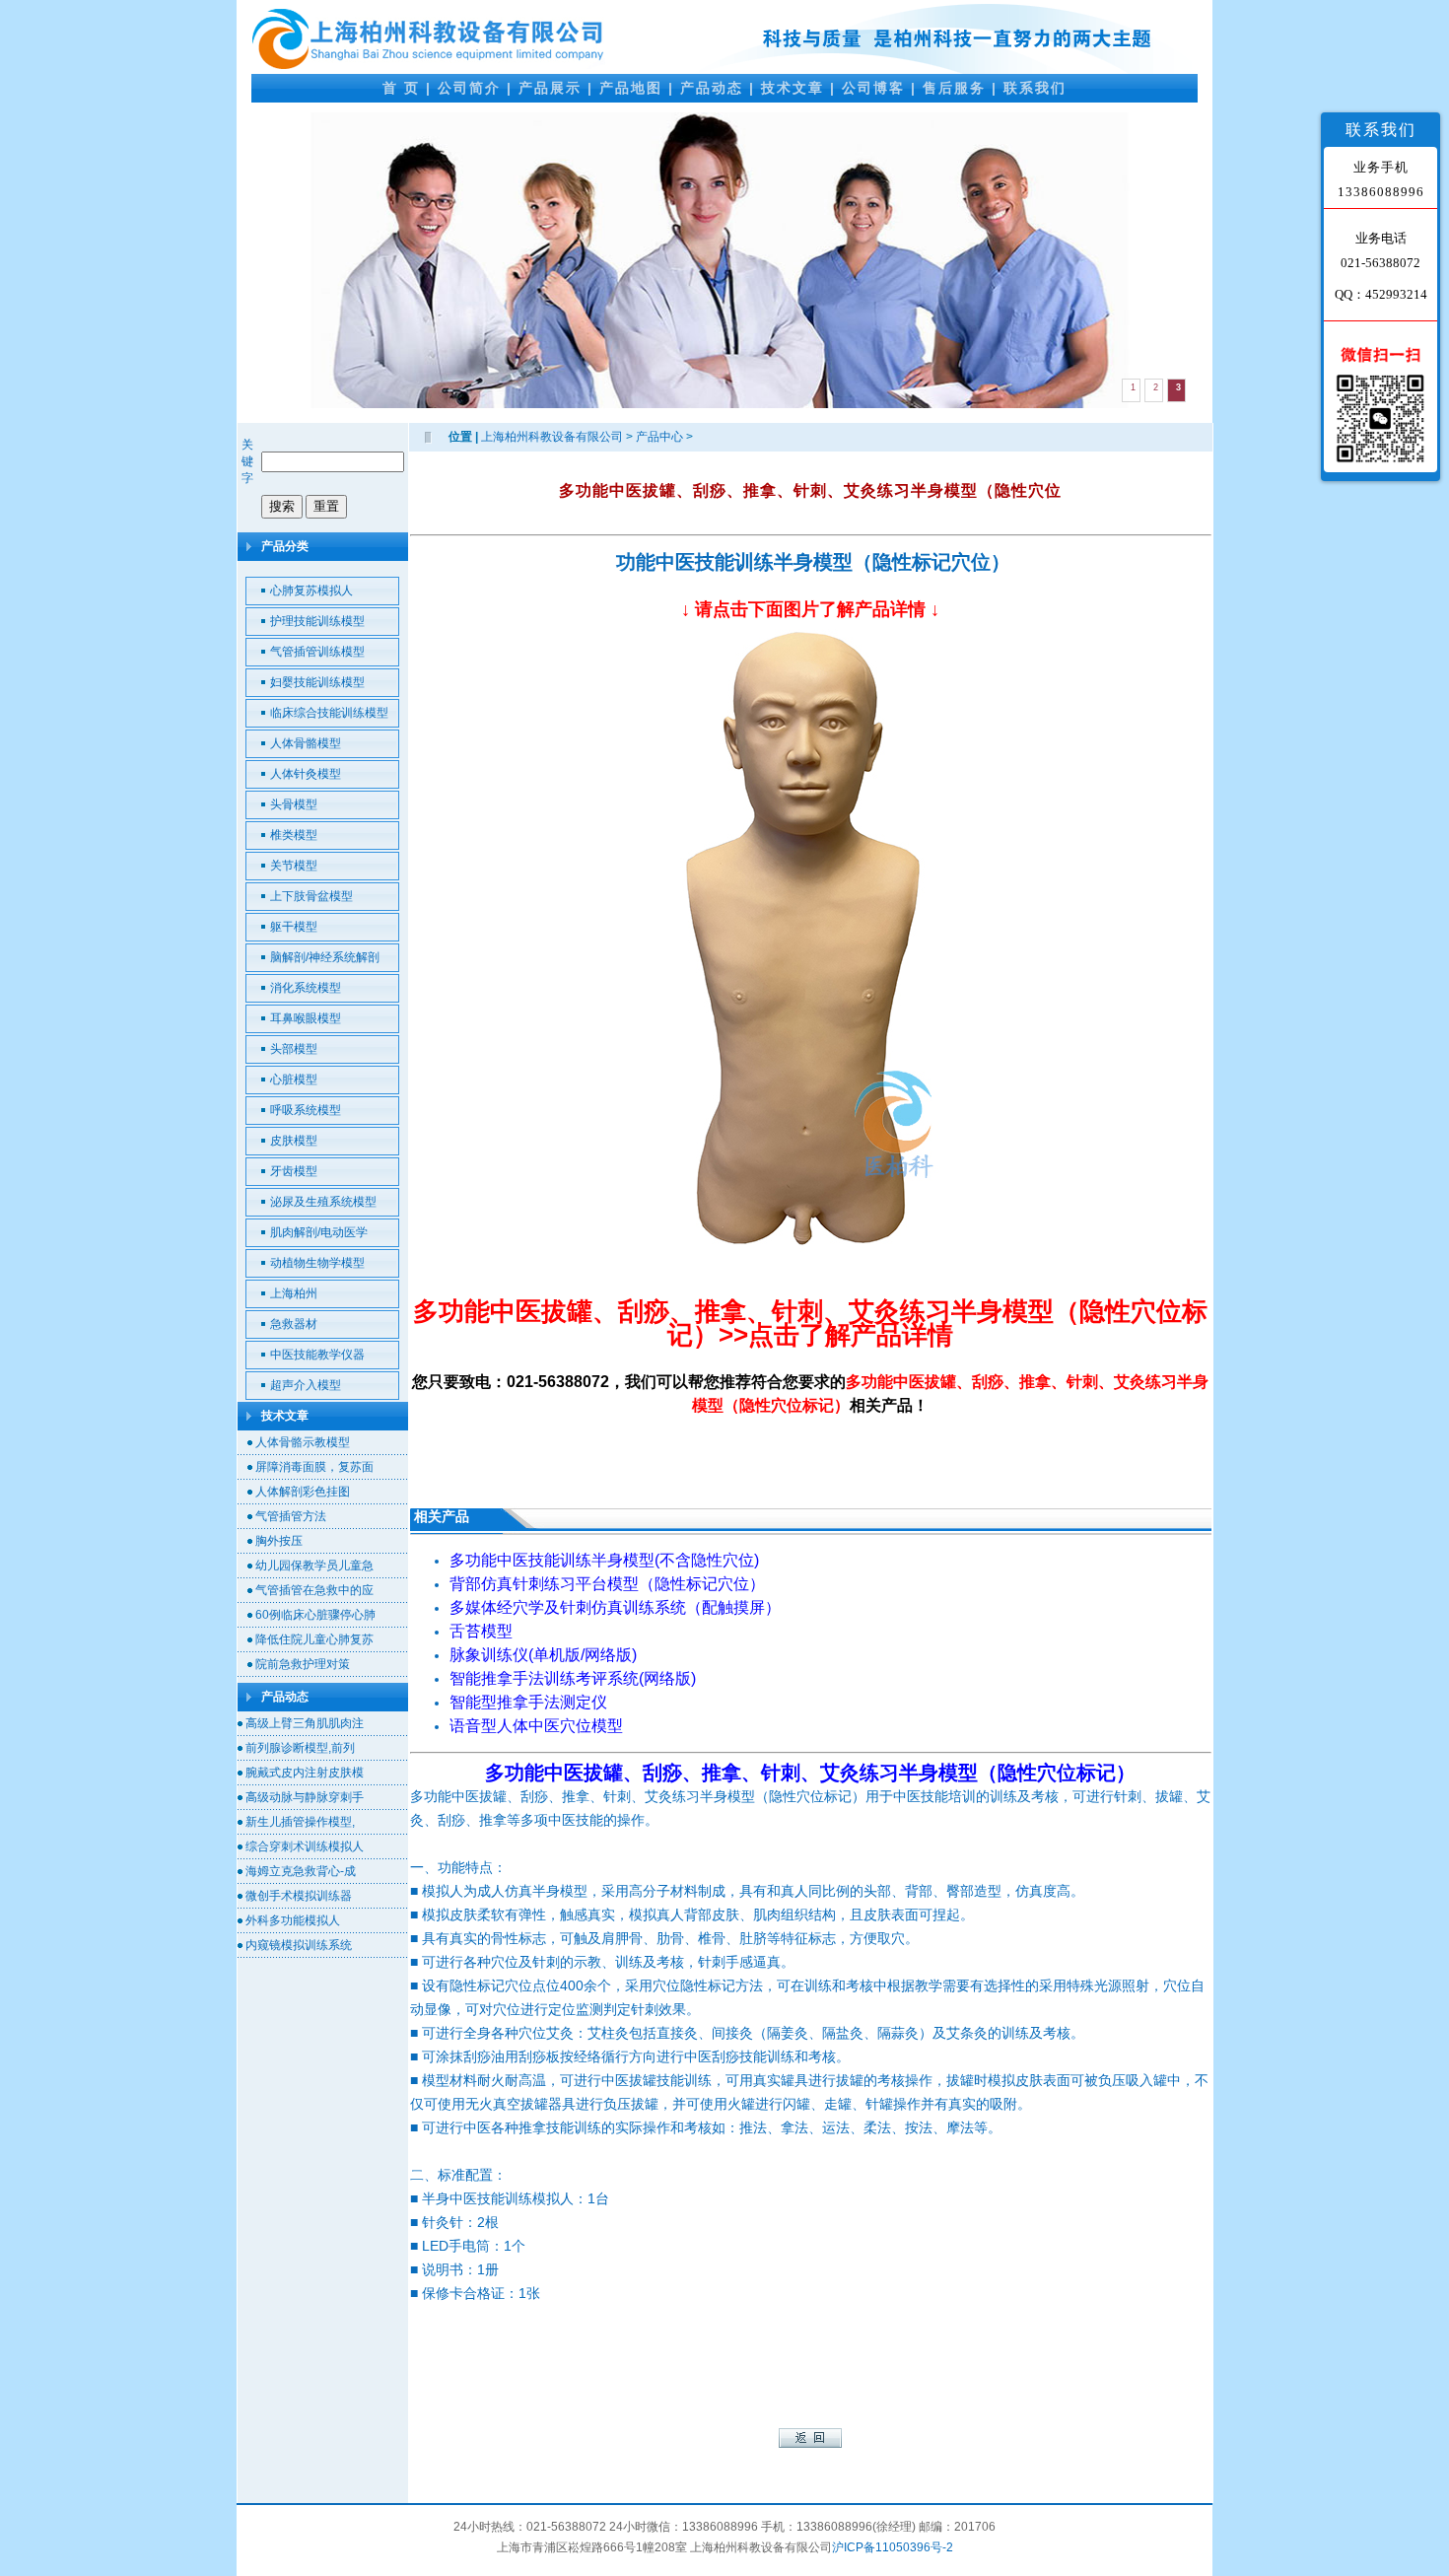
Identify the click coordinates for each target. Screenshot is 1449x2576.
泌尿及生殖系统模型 (323, 1202)
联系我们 (1035, 88)
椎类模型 (294, 835)
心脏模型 (294, 1079)
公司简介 (469, 88)
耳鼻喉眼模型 (306, 1018)
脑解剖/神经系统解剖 (325, 957)
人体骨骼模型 (306, 743)
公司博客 (873, 88)
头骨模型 (294, 804)
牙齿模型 (294, 1171)
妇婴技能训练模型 (317, 682)
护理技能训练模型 (317, 621)
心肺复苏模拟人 (311, 591)
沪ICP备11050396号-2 (893, 2547)
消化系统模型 (306, 988)
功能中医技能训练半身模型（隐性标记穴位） (813, 562)
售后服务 (954, 88)
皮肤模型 (294, 1141)
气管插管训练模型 (317, 652)
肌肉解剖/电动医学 (319, 1232)
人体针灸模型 (306, 774)
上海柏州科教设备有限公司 (552, 437)
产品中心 (659, 437)
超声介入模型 (306, 1385)
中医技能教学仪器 (317, 1355)
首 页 (401, 88)
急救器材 (294, 1324)
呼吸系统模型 (306, 1110)
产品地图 (631, 88)
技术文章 (793, 88)
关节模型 (294, 866)
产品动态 (712, 88)
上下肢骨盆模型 (311, 896)
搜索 (282, 506)
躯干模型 (294, 927)
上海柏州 (294, 1293)
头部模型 (294, 1049)
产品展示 (550, 88)
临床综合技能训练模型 (329, 713)
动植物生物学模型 (317, 1263)
